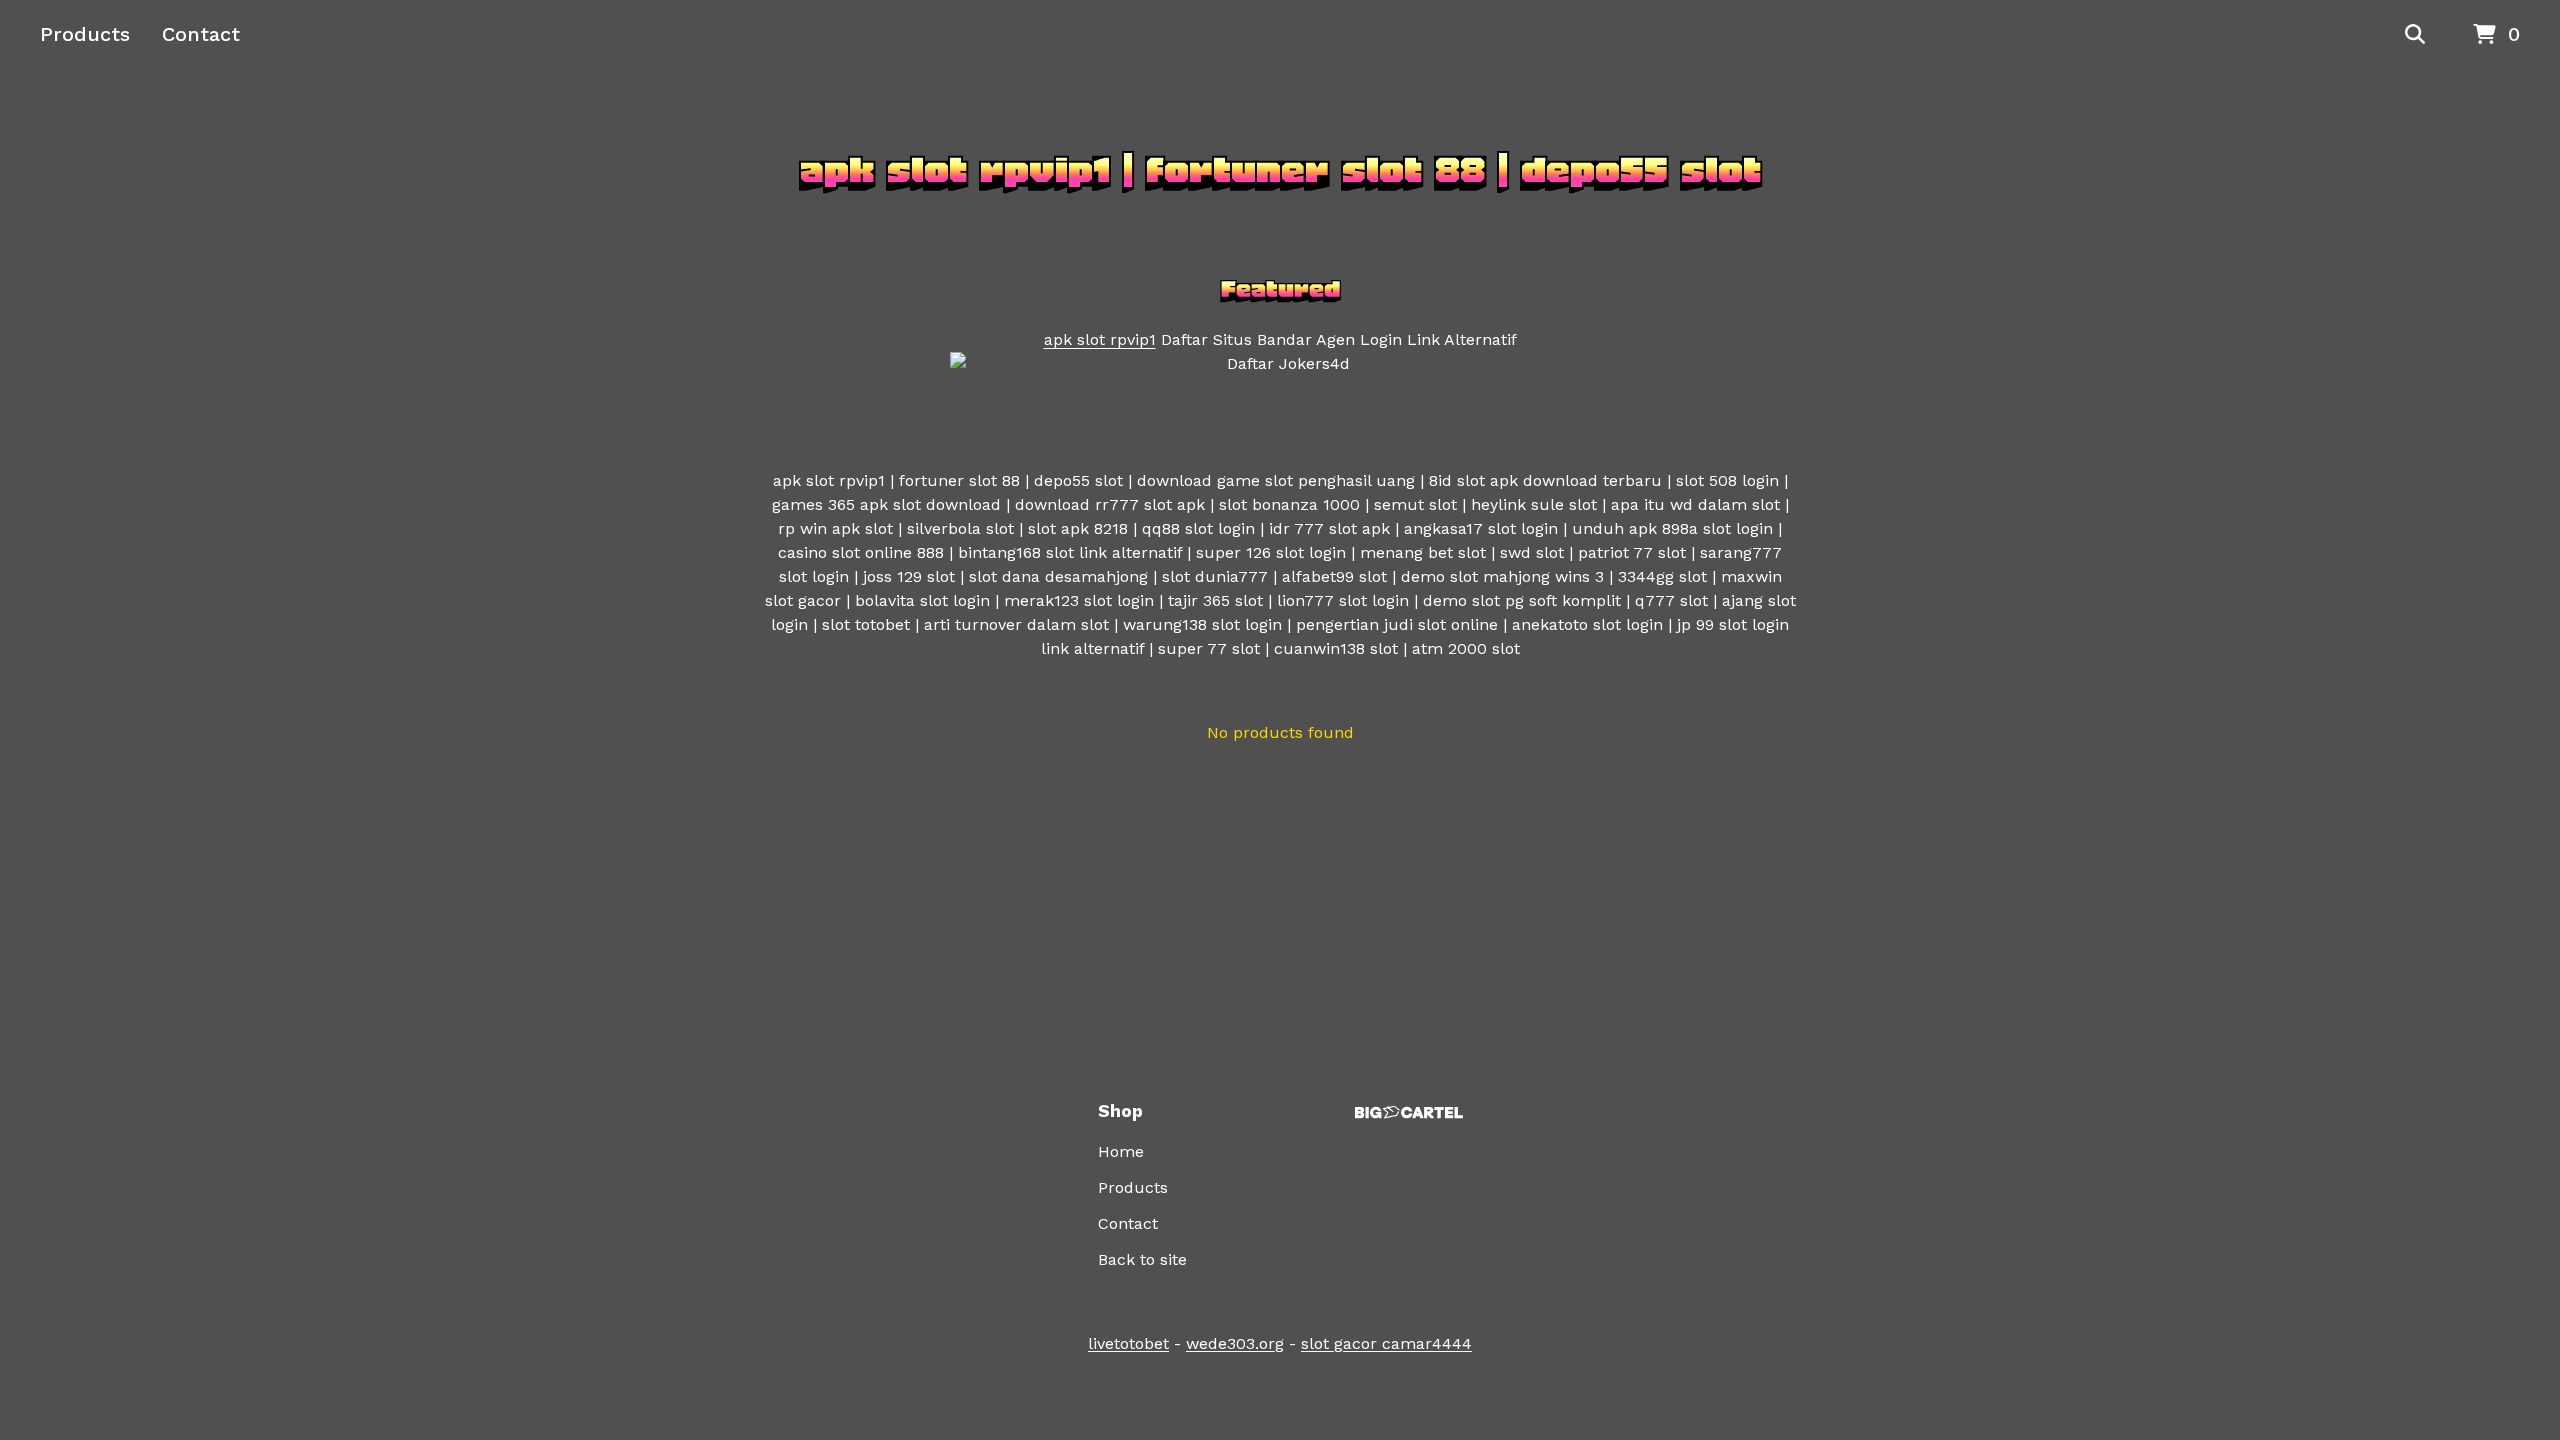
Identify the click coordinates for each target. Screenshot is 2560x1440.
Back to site (1142, 1259)
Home (1121, 1151)
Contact (201, 34)
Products (85, 34)
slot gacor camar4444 (1386, 1343)
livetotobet (1128, 1343)
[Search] (2415, 35)
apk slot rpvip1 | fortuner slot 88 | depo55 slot (1280, 170)
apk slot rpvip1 (1100, 339)
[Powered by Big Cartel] (1409, 1112)
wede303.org (1235, 1343)
